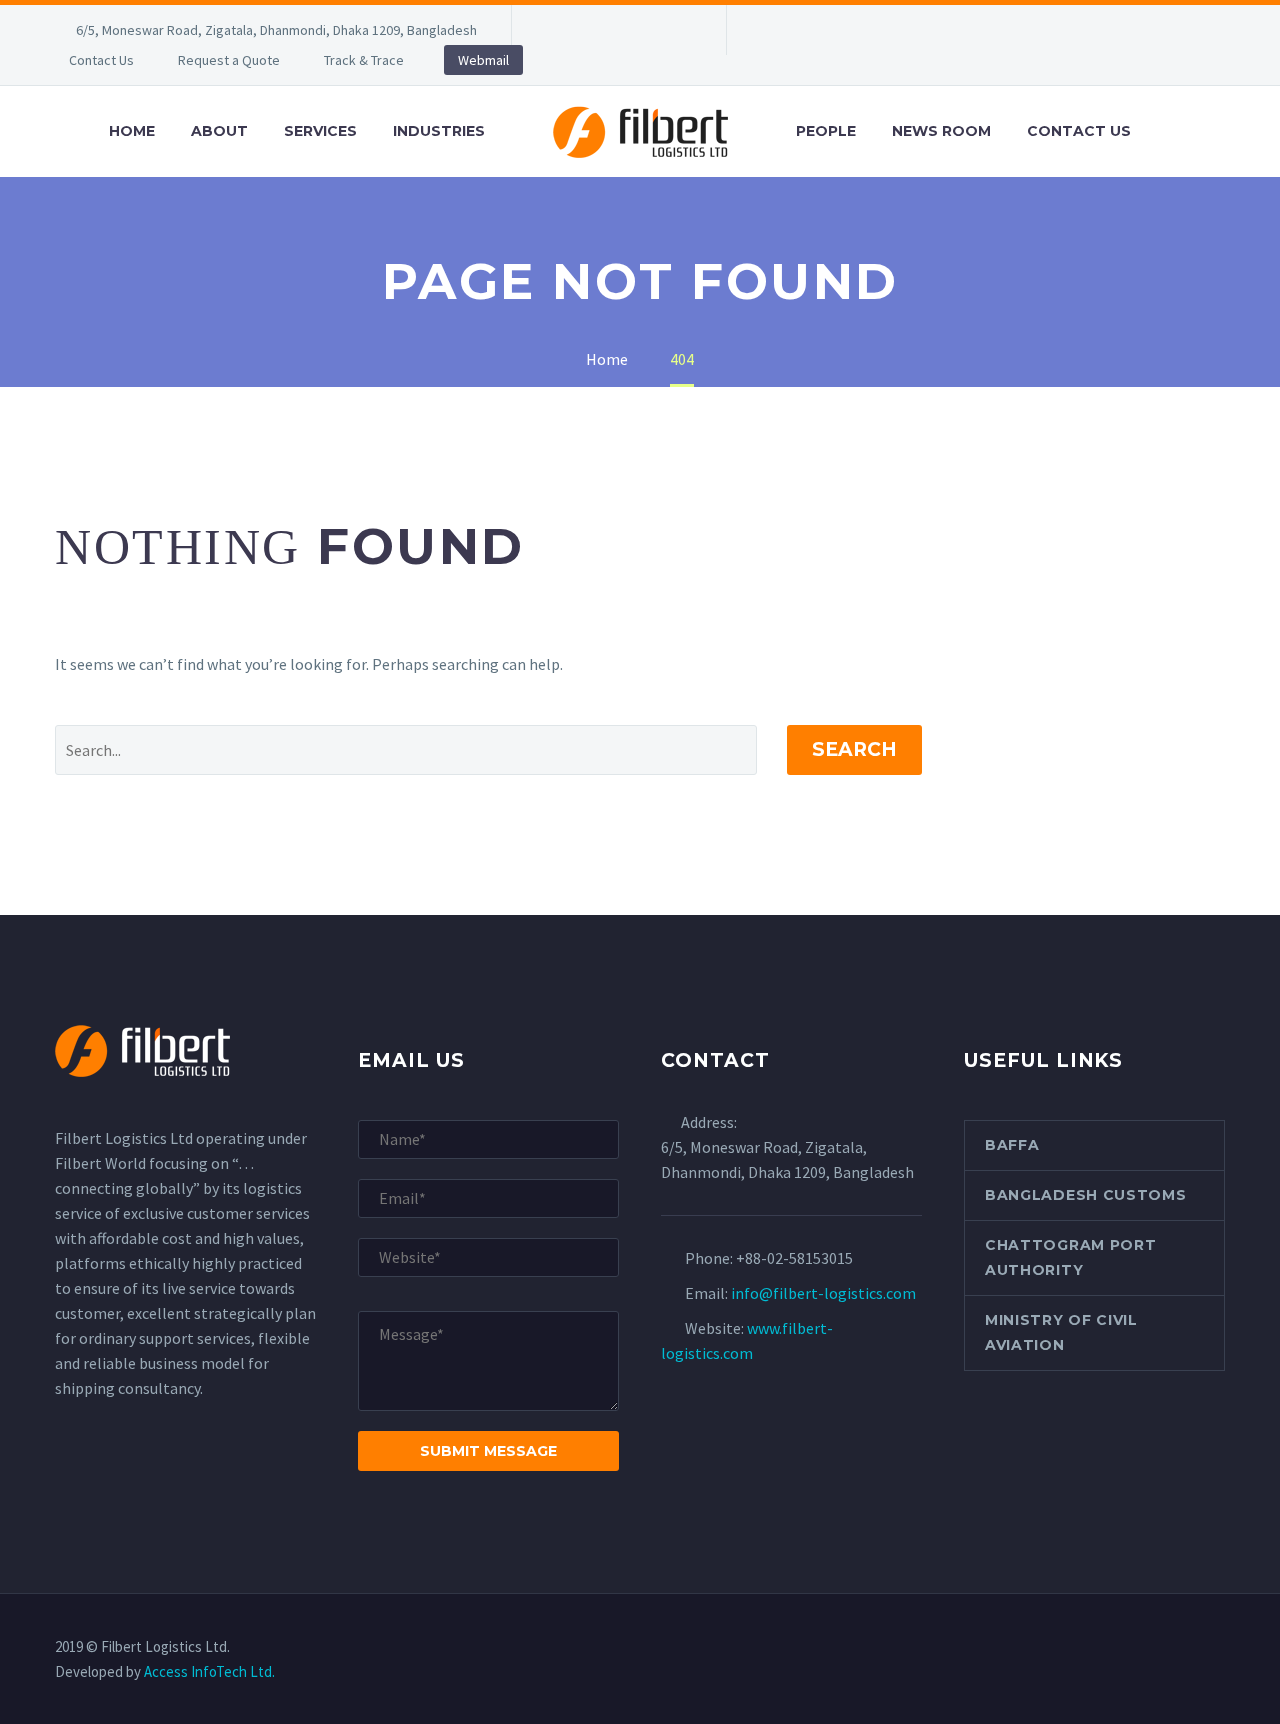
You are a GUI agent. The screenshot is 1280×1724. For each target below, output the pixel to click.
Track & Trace (364, 60)
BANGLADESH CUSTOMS (1086, 1195)
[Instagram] (647, 30)
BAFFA (1012, 1145)
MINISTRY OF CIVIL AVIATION (1061, 1332)
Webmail (483, 60)
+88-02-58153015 (794, 1258)
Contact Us (101, 60)
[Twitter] (617, 30)
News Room (941, 131)
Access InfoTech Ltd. (209, 1671)
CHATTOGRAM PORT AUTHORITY (1071, 1257)
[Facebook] (557, 30)
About (219, 131)
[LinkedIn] (587, 30)
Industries (439, 131)
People (826, 131)
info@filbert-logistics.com (823, 1293)
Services (320, 131)
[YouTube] (677, 30)
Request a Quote (229, 60)
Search (854, 749)
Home (132, 131)
